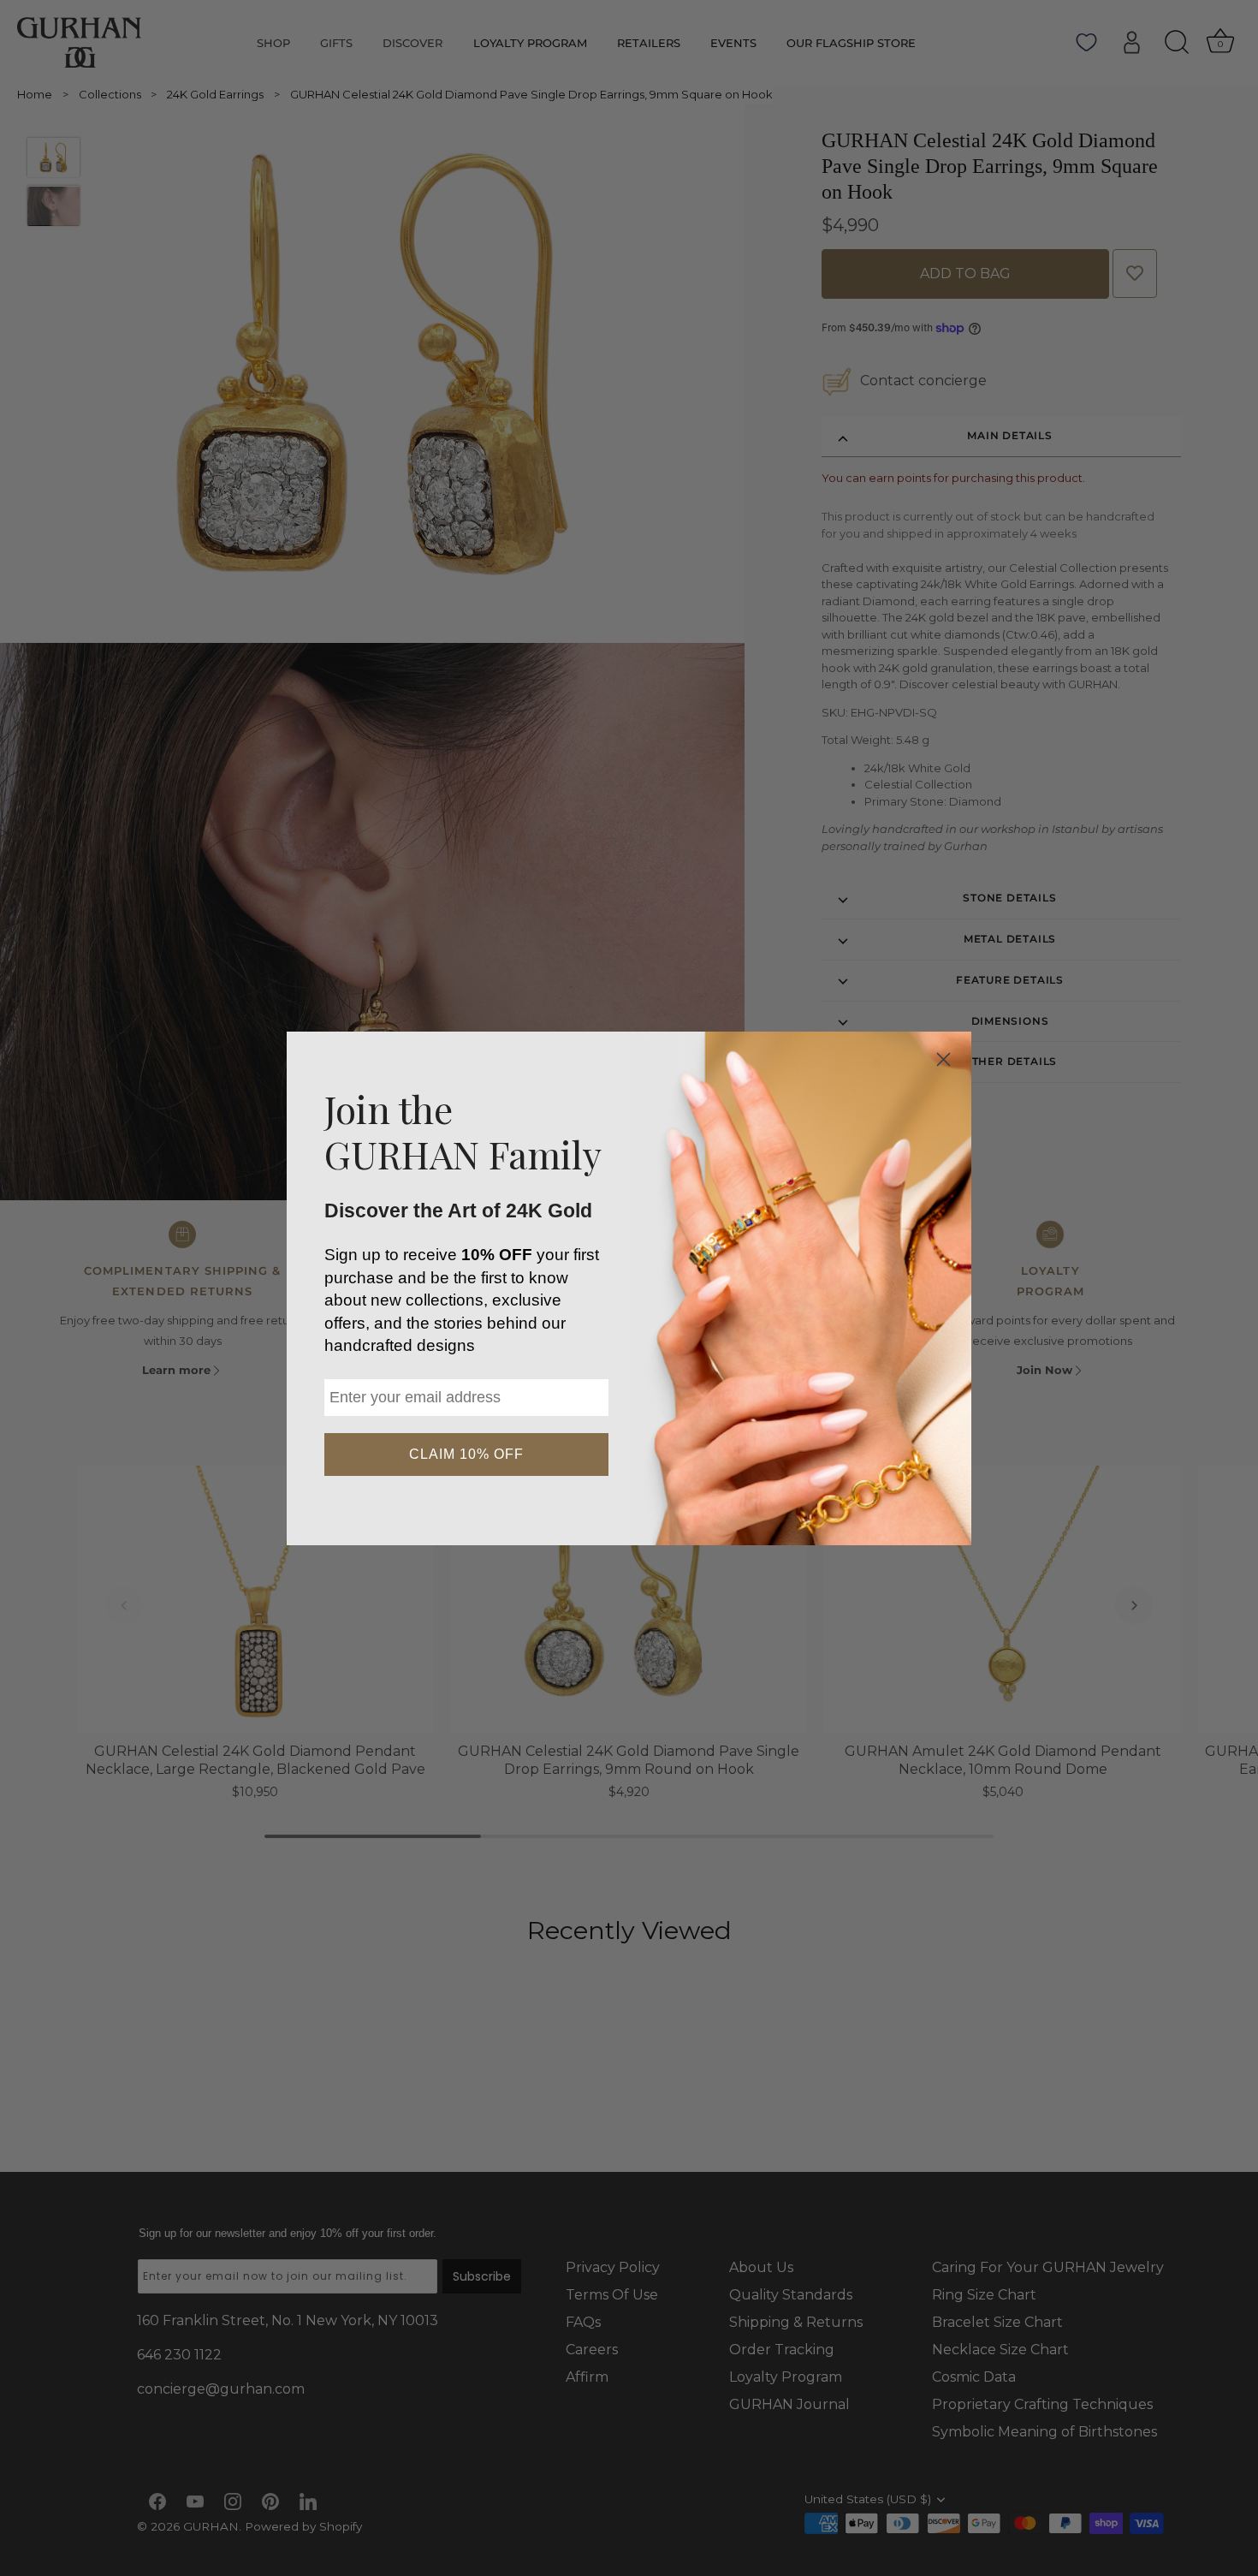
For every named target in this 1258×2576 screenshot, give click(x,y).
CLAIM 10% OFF (466, 1454)
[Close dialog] (943, 1059)
